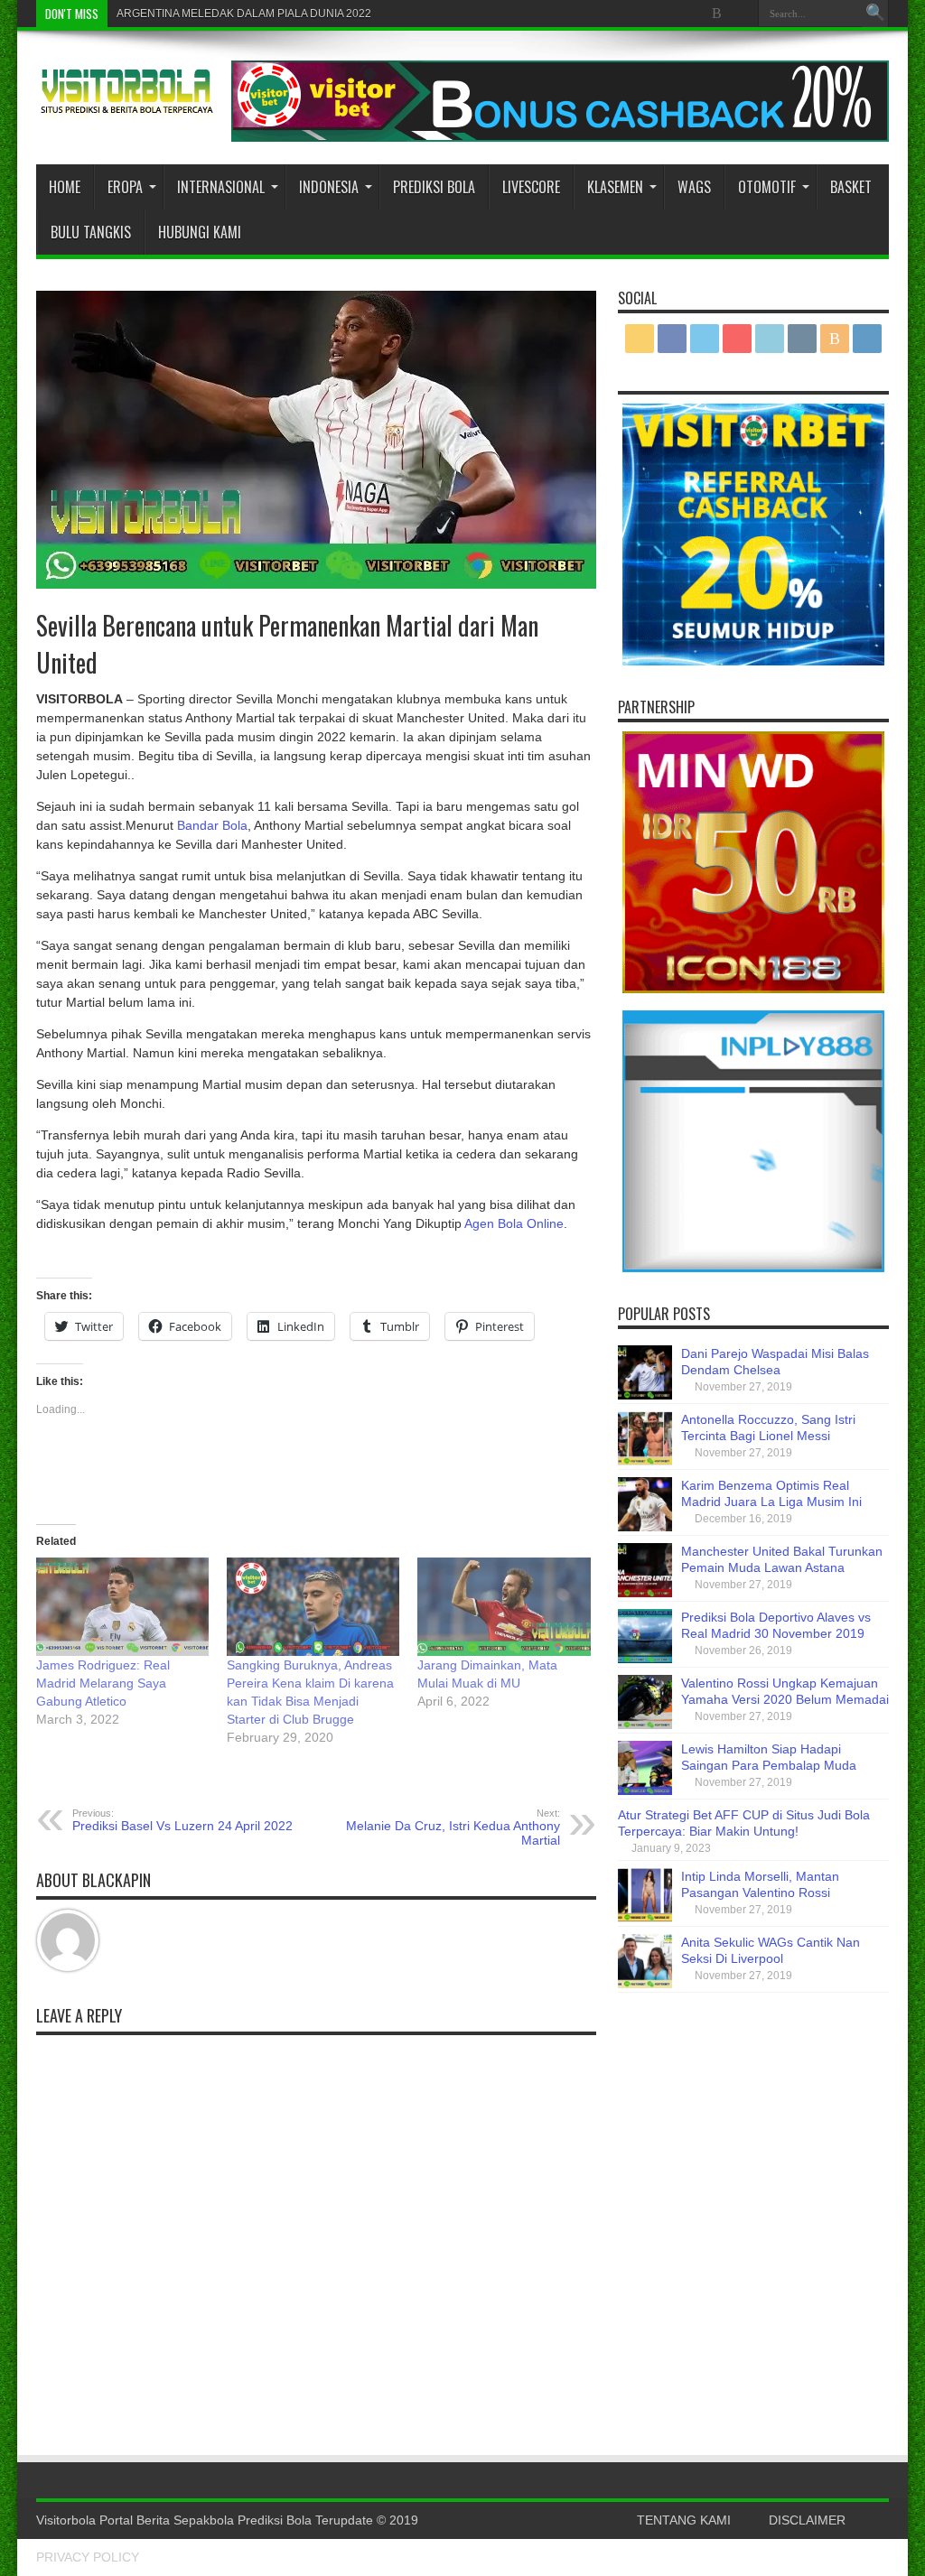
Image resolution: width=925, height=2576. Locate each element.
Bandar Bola (212, 825)
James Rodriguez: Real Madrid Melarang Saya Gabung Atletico (103, 1683)
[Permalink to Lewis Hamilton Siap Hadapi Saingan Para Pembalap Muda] (645, 1790)
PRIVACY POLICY (88, 2557)
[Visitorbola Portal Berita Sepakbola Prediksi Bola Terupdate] (126, 107)
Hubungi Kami (200, 232)
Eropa (125, 187)
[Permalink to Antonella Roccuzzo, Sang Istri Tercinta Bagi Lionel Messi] (645, 1461)
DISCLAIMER (807, 2520)
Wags (694, 187)
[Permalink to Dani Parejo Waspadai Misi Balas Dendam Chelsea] (645, 1395)
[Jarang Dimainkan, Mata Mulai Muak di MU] (504, 1607)
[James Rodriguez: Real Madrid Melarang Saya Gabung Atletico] (122, 1607)
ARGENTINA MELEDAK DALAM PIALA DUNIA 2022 (244, 14)
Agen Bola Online (514, 1223)
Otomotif (767, 187)
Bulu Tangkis (91, 232)
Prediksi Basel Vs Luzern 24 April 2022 (182, 1820)
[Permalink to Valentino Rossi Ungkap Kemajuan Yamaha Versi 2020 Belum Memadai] (645, 1725)
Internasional (221, 187)
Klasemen (615, 187)
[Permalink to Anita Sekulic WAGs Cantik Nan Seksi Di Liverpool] (645, 1984)
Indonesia (329, 187)
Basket (851, 187)
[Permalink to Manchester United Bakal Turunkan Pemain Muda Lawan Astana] (645, 1593)
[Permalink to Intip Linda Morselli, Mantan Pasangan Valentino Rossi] (645, 1918)
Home (65, 187)
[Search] (875, 14)
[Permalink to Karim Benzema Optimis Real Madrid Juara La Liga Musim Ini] (645, 1527)
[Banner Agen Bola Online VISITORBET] (560, 137)
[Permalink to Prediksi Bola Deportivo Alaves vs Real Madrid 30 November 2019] (645, 1659)
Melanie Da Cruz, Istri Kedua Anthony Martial (453, 1827)
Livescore (531, 187)
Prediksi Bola (434, 187)
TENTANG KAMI (684, 2520)
